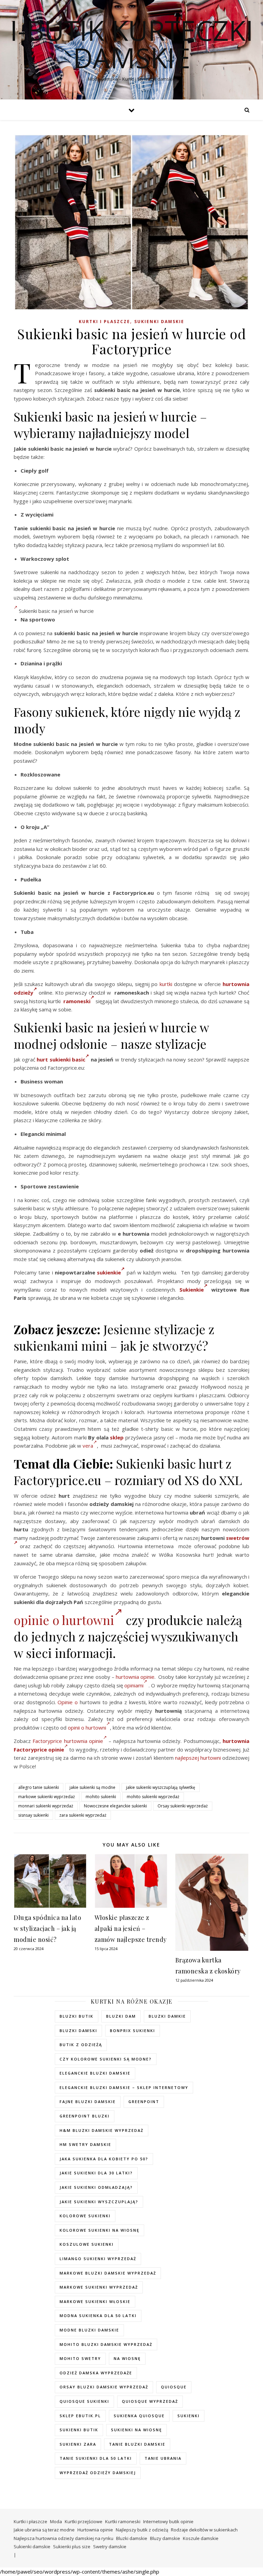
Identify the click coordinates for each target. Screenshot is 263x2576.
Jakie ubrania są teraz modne (44, 2530)
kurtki (166, 984)
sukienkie (109, 1272)
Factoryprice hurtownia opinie (68, 1741)
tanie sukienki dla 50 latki (96, 2458)
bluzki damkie (167, 2016)
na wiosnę (127, 2358)
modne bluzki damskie (89, 2330)
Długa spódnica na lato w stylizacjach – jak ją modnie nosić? (47, 1928)
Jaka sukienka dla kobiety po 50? (104, 2159)
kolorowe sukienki (85, 2216)
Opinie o (68, 1702)
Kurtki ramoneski (123, 2521)
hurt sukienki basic (61, 1059)
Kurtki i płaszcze (104, 322)
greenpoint (144, 2102)
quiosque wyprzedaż (150, 2401)
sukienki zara (78, 2444)
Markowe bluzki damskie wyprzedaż (108, 2273)
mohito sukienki (101, 1797)
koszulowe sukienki (87, 2244)
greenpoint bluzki (85, 2116)
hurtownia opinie (135, 1677)
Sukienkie (192, 1290)
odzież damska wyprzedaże (96, 2373)
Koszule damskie (201, 2538)
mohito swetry (80, 2358)
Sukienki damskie (159, 322)
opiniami (134, 1685)
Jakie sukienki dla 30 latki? (96, 2173)
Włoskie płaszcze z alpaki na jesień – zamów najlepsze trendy (131, 1928)
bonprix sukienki (133, 2031)
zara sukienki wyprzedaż (83, 1815)
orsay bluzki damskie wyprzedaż (104, 2387)
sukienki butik (79, 2430)
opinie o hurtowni (64, 1620)
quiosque (174, 2387)
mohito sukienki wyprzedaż (153, 1797)
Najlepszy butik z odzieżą (142, 2530)
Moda (56, 2521)
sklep (117, 1437)
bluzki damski (78, 2031)
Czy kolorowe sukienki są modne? (106, 2059)
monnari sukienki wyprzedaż (46, 1806)
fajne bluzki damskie (88, 2102)
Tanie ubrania (163, 2458)
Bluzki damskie (132, 2538)
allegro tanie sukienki (39, 1787)
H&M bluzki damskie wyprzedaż (102, 2130)
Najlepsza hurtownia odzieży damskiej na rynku (64, 2538)
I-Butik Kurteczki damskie (132, 44)
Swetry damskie (110, 2547)
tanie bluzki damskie (137, 2444)
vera (88, 1446)
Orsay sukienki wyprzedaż (183, 1806)
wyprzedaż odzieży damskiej (98, 2473)
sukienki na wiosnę (136, 2430)
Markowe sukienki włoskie (95, 2301)
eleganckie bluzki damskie (95, 2073)
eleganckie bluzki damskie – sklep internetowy (124, 2087)
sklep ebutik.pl (80, 2416)
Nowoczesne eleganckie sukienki (115, 1806)
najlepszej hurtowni (198, 1758)
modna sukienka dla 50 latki (98, 2316)
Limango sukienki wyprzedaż (98, 2259)
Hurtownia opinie (95, 2530)
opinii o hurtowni (87, 1728)
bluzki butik (77, 2016)
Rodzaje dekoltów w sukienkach (204, 2530)
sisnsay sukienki (33, 1815)
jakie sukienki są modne (92, 1787)
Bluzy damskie (165, 2538)
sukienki (189, 2416)
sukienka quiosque (139, 2416)
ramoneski (77, 1001)
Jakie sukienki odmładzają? (96, 2187)
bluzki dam (121, 2016)
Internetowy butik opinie (168, 2521)
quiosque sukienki (84, 2401)
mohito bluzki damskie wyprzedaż (106, 2344)
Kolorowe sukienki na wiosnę (99, 2230)
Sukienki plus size (72, 2547)
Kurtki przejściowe (84, 2521)
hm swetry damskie (85, 2144)
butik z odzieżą (81, 2045)
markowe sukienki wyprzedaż (47, 1797)
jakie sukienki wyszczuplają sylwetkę (161, 1787)
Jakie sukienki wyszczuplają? (99, 2202)
